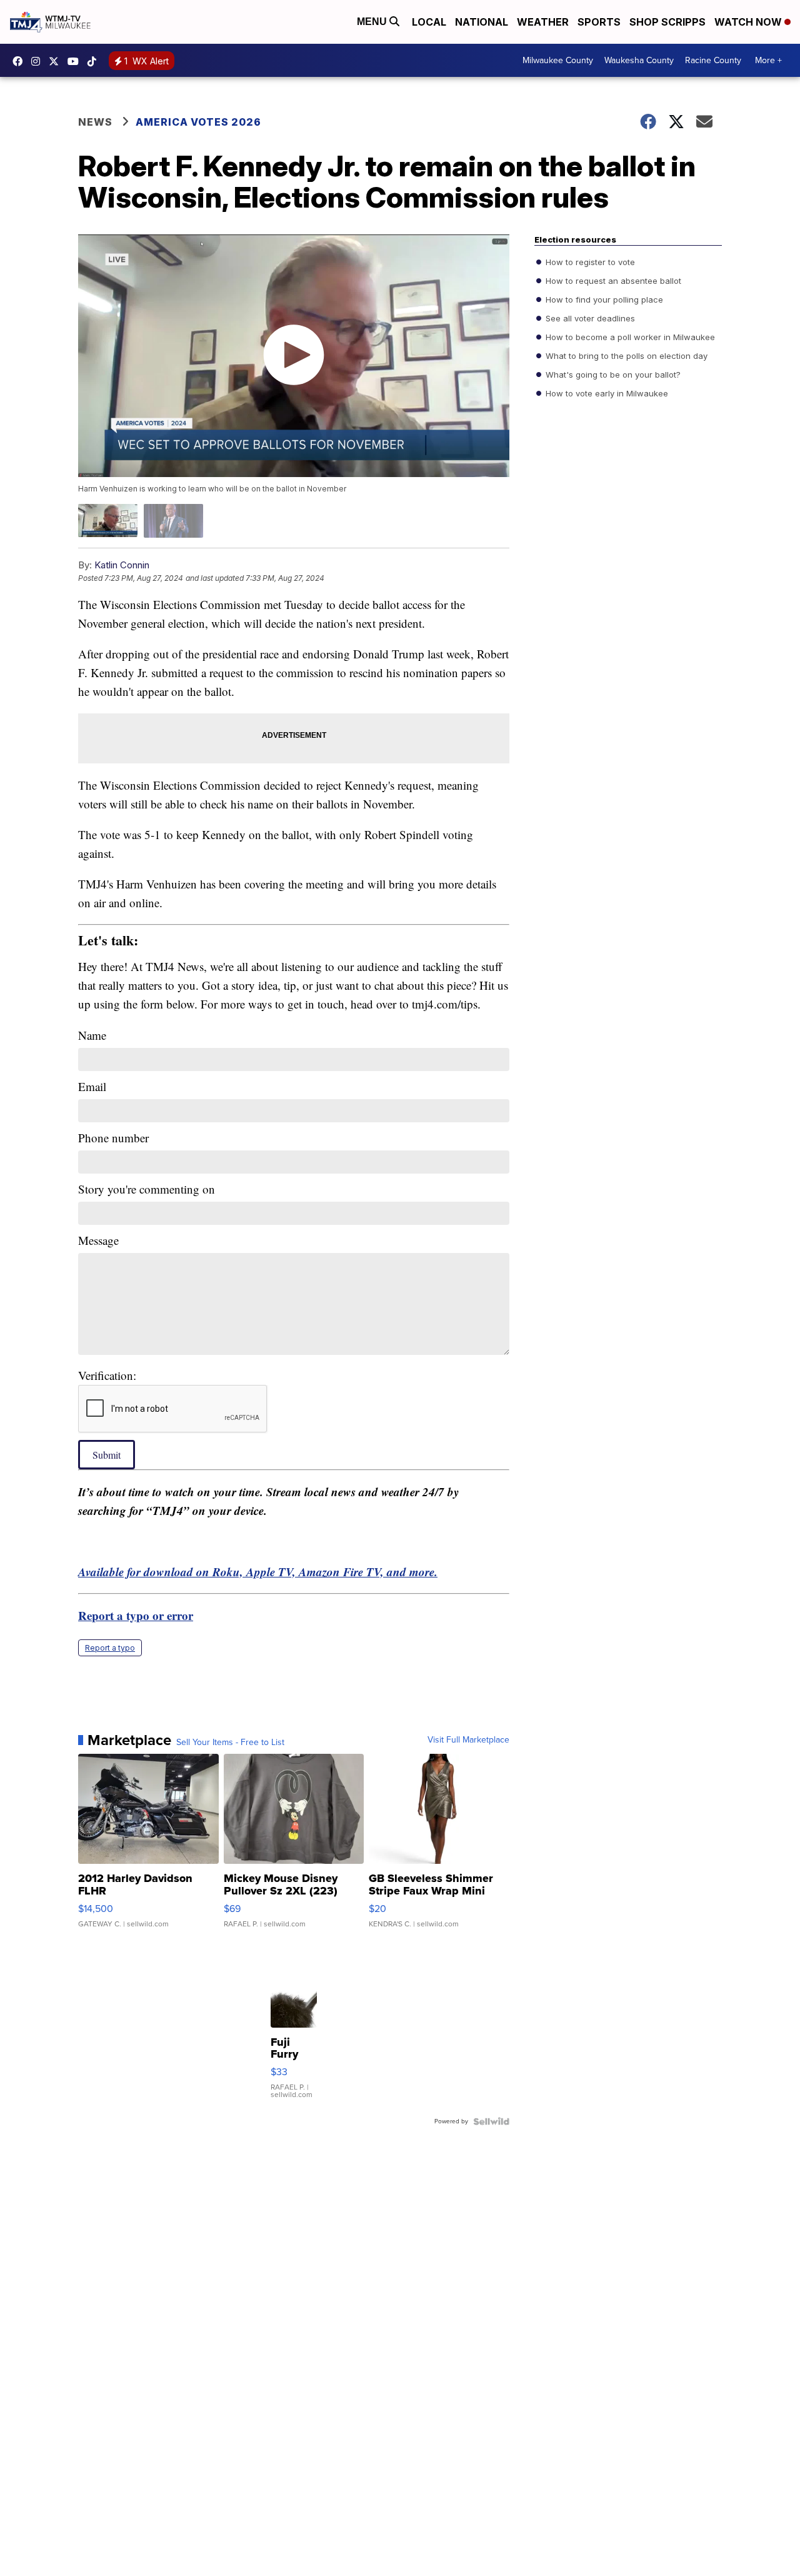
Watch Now (749, 22)
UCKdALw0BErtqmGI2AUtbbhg (76, 61)
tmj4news (39, 61)
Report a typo (110, 1648)
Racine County (713, 60)
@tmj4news (95, 61)
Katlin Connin (122, 565)
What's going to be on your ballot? (612, 375)
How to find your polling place (603, 299)
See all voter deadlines (589, 318)
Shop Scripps (667, 22)
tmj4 (21, 61)
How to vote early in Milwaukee (606, 393)
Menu (373, 22)
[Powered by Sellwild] (491, 2121)
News (95, 122)
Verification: (107, 1375)
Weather (543, 22)
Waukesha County (639, 60)
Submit (107, 1455)
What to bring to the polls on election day (625, 356)
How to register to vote (589, 262)
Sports (599, 22)
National (482, 22)
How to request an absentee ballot (612, 281)
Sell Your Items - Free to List (230, 1743)
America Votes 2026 (198, 122)
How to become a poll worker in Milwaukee (629, 337)
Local (429, 22)
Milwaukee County (558, 60)
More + (768, 60)
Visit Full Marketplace (468, 1740)
